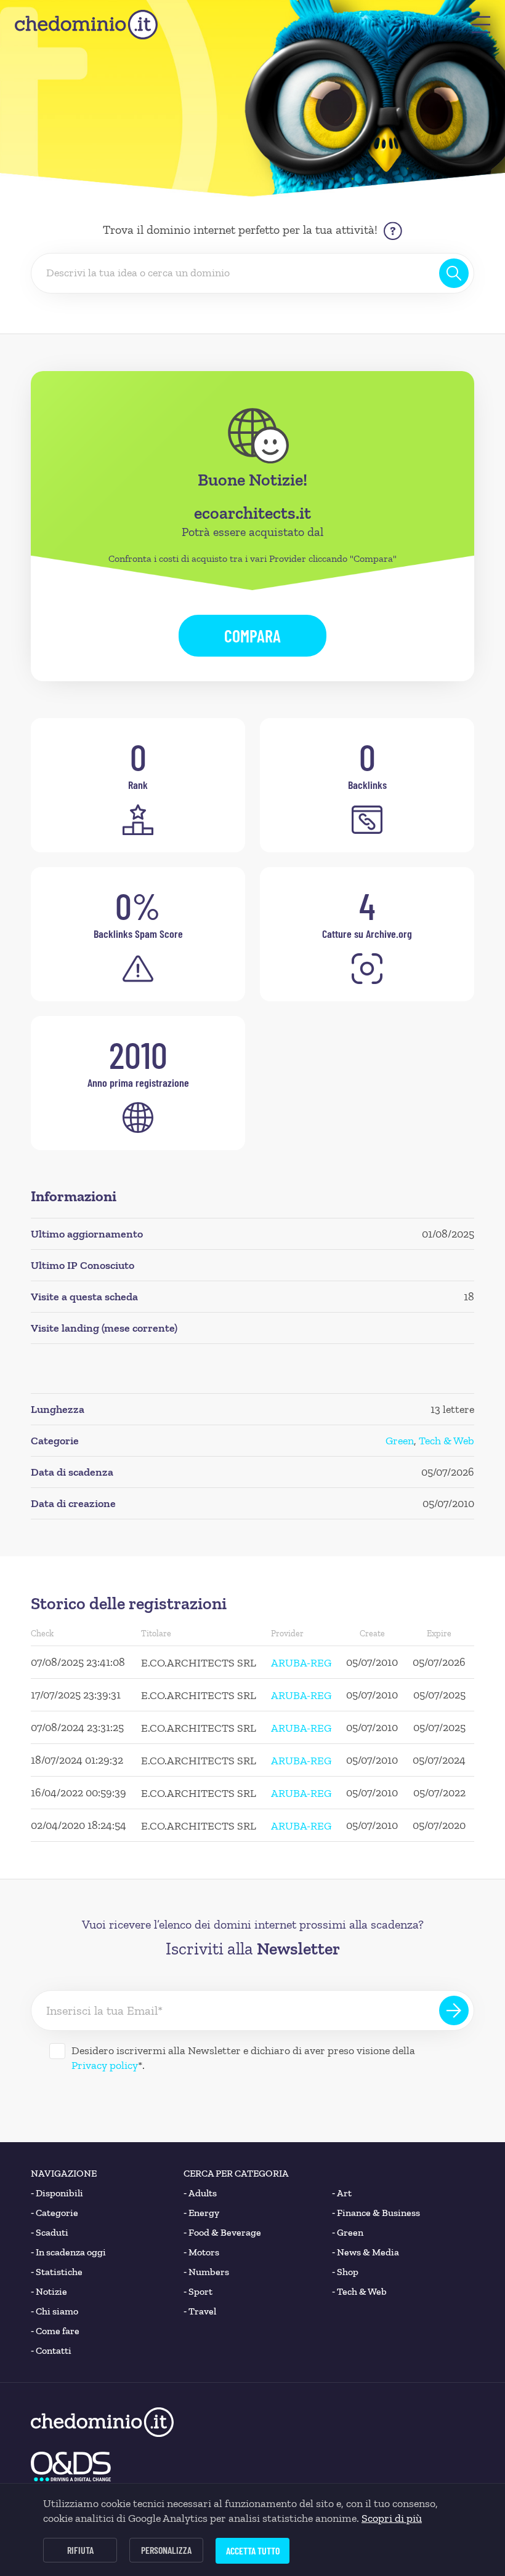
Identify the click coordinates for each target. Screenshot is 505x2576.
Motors (201, 2252)
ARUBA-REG (301, 1663)
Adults (200, 2193)
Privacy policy (105, 2065)
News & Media (366, 2252)
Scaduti (50, 2232)
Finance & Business (376, 2213)
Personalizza (166, 2550)
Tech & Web (446, 1441)
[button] (481, 25)
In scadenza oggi (68, 2252)
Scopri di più (392, 2518)
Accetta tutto (253, 2550)
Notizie (49, 2291)
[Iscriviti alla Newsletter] (454, 2010)
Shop (345, 2272)
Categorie (55, 2213)
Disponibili (57, 2193)
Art (342, 2193)
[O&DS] (71, 2466)
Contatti (51, 2350)
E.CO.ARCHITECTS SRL (199, 1663)
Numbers (206, 2272)
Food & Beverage (222, 2232)
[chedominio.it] (86, 25)
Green (400, 1441)
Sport (198, 2291)
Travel (200, 2311)
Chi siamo (55, 2311)
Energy (201, 2213)
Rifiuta (80, 2550)
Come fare (55, 2331)
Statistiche (57, 2272)
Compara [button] (252, 636)
